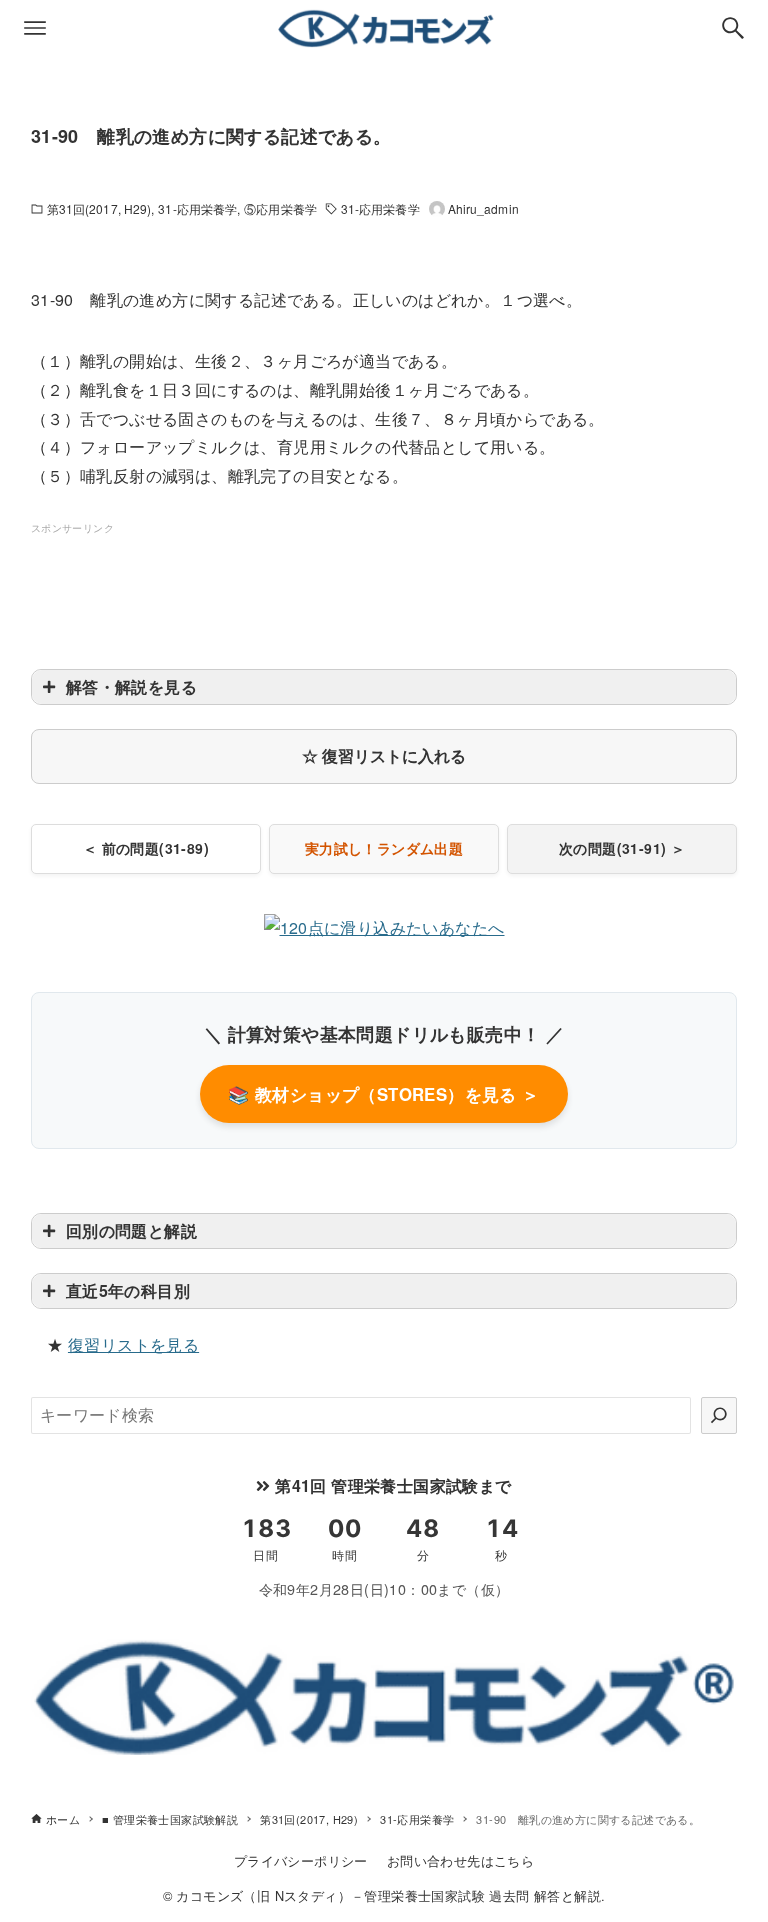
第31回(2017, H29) (99, 208)
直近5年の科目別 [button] (128, 1290)
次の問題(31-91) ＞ (622, 848)
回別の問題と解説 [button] (131, 1230)
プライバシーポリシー (301, 1860)
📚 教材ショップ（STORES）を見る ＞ (383, 1094)
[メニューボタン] (35, 28)
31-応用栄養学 (197, 208)
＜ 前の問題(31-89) (146, 848)
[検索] (719, 1415)
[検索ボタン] (733, 28)
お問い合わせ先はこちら (460, 1860)
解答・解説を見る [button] (131, 686)
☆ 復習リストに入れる (384, 755)
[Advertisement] (395, 583)
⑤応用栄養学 (280, 208)
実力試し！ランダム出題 (384, 848)
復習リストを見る (133, 1344)
